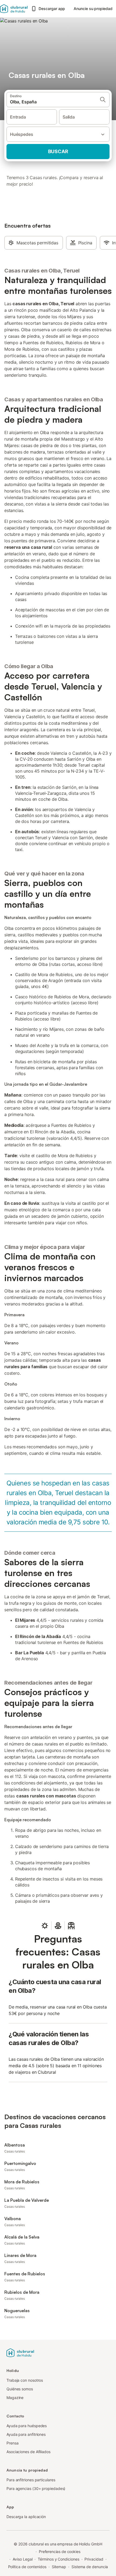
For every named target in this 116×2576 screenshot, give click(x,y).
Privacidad (94, 2559)
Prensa (13, 2443)
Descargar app (52, 9)
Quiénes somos (20, 2389)
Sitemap (59, 2567)
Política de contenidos (27, 2567)
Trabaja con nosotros (25, 2380)
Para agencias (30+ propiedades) (36, 2488)
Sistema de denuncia (90, 2567)
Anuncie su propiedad (93, 9)
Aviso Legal (23, 2559)
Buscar (58, 151)
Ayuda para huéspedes (27, 2426)
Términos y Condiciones (58, 2559)
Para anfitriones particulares (31, 2480)
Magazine (15, 2398)
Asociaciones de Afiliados (28, 2452)
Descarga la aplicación (26, 2517)
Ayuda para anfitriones (26, 2434)
